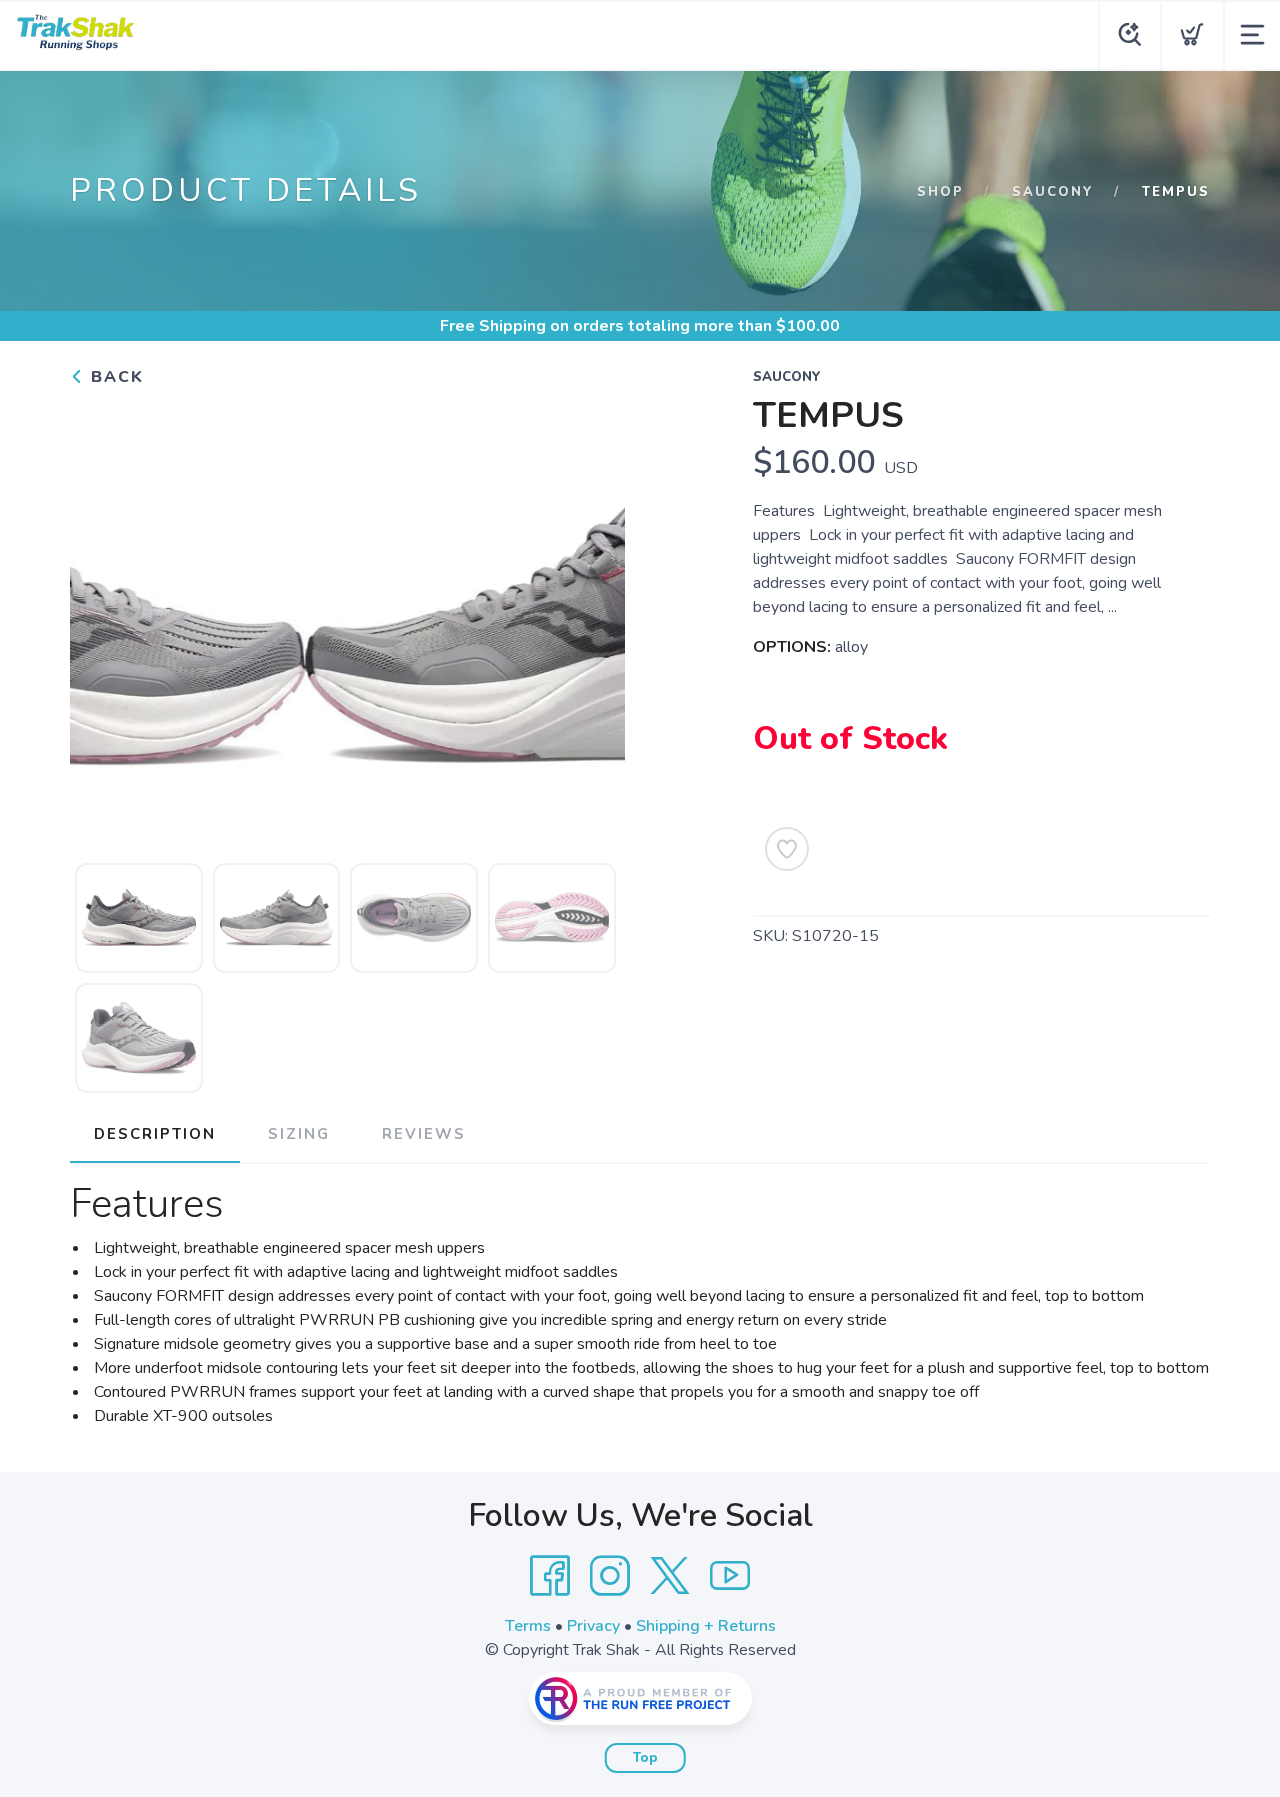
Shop (940, 192)
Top (645, 1758)
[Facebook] (550, 1576)
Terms (528, 1626)
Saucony (1053, 192)
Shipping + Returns (706, 1626)
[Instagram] (610, 1576)
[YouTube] (730, 1576)
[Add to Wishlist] (787, 849)
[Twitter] (670, 1576)
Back (114, 377)
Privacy (593, 1626)
